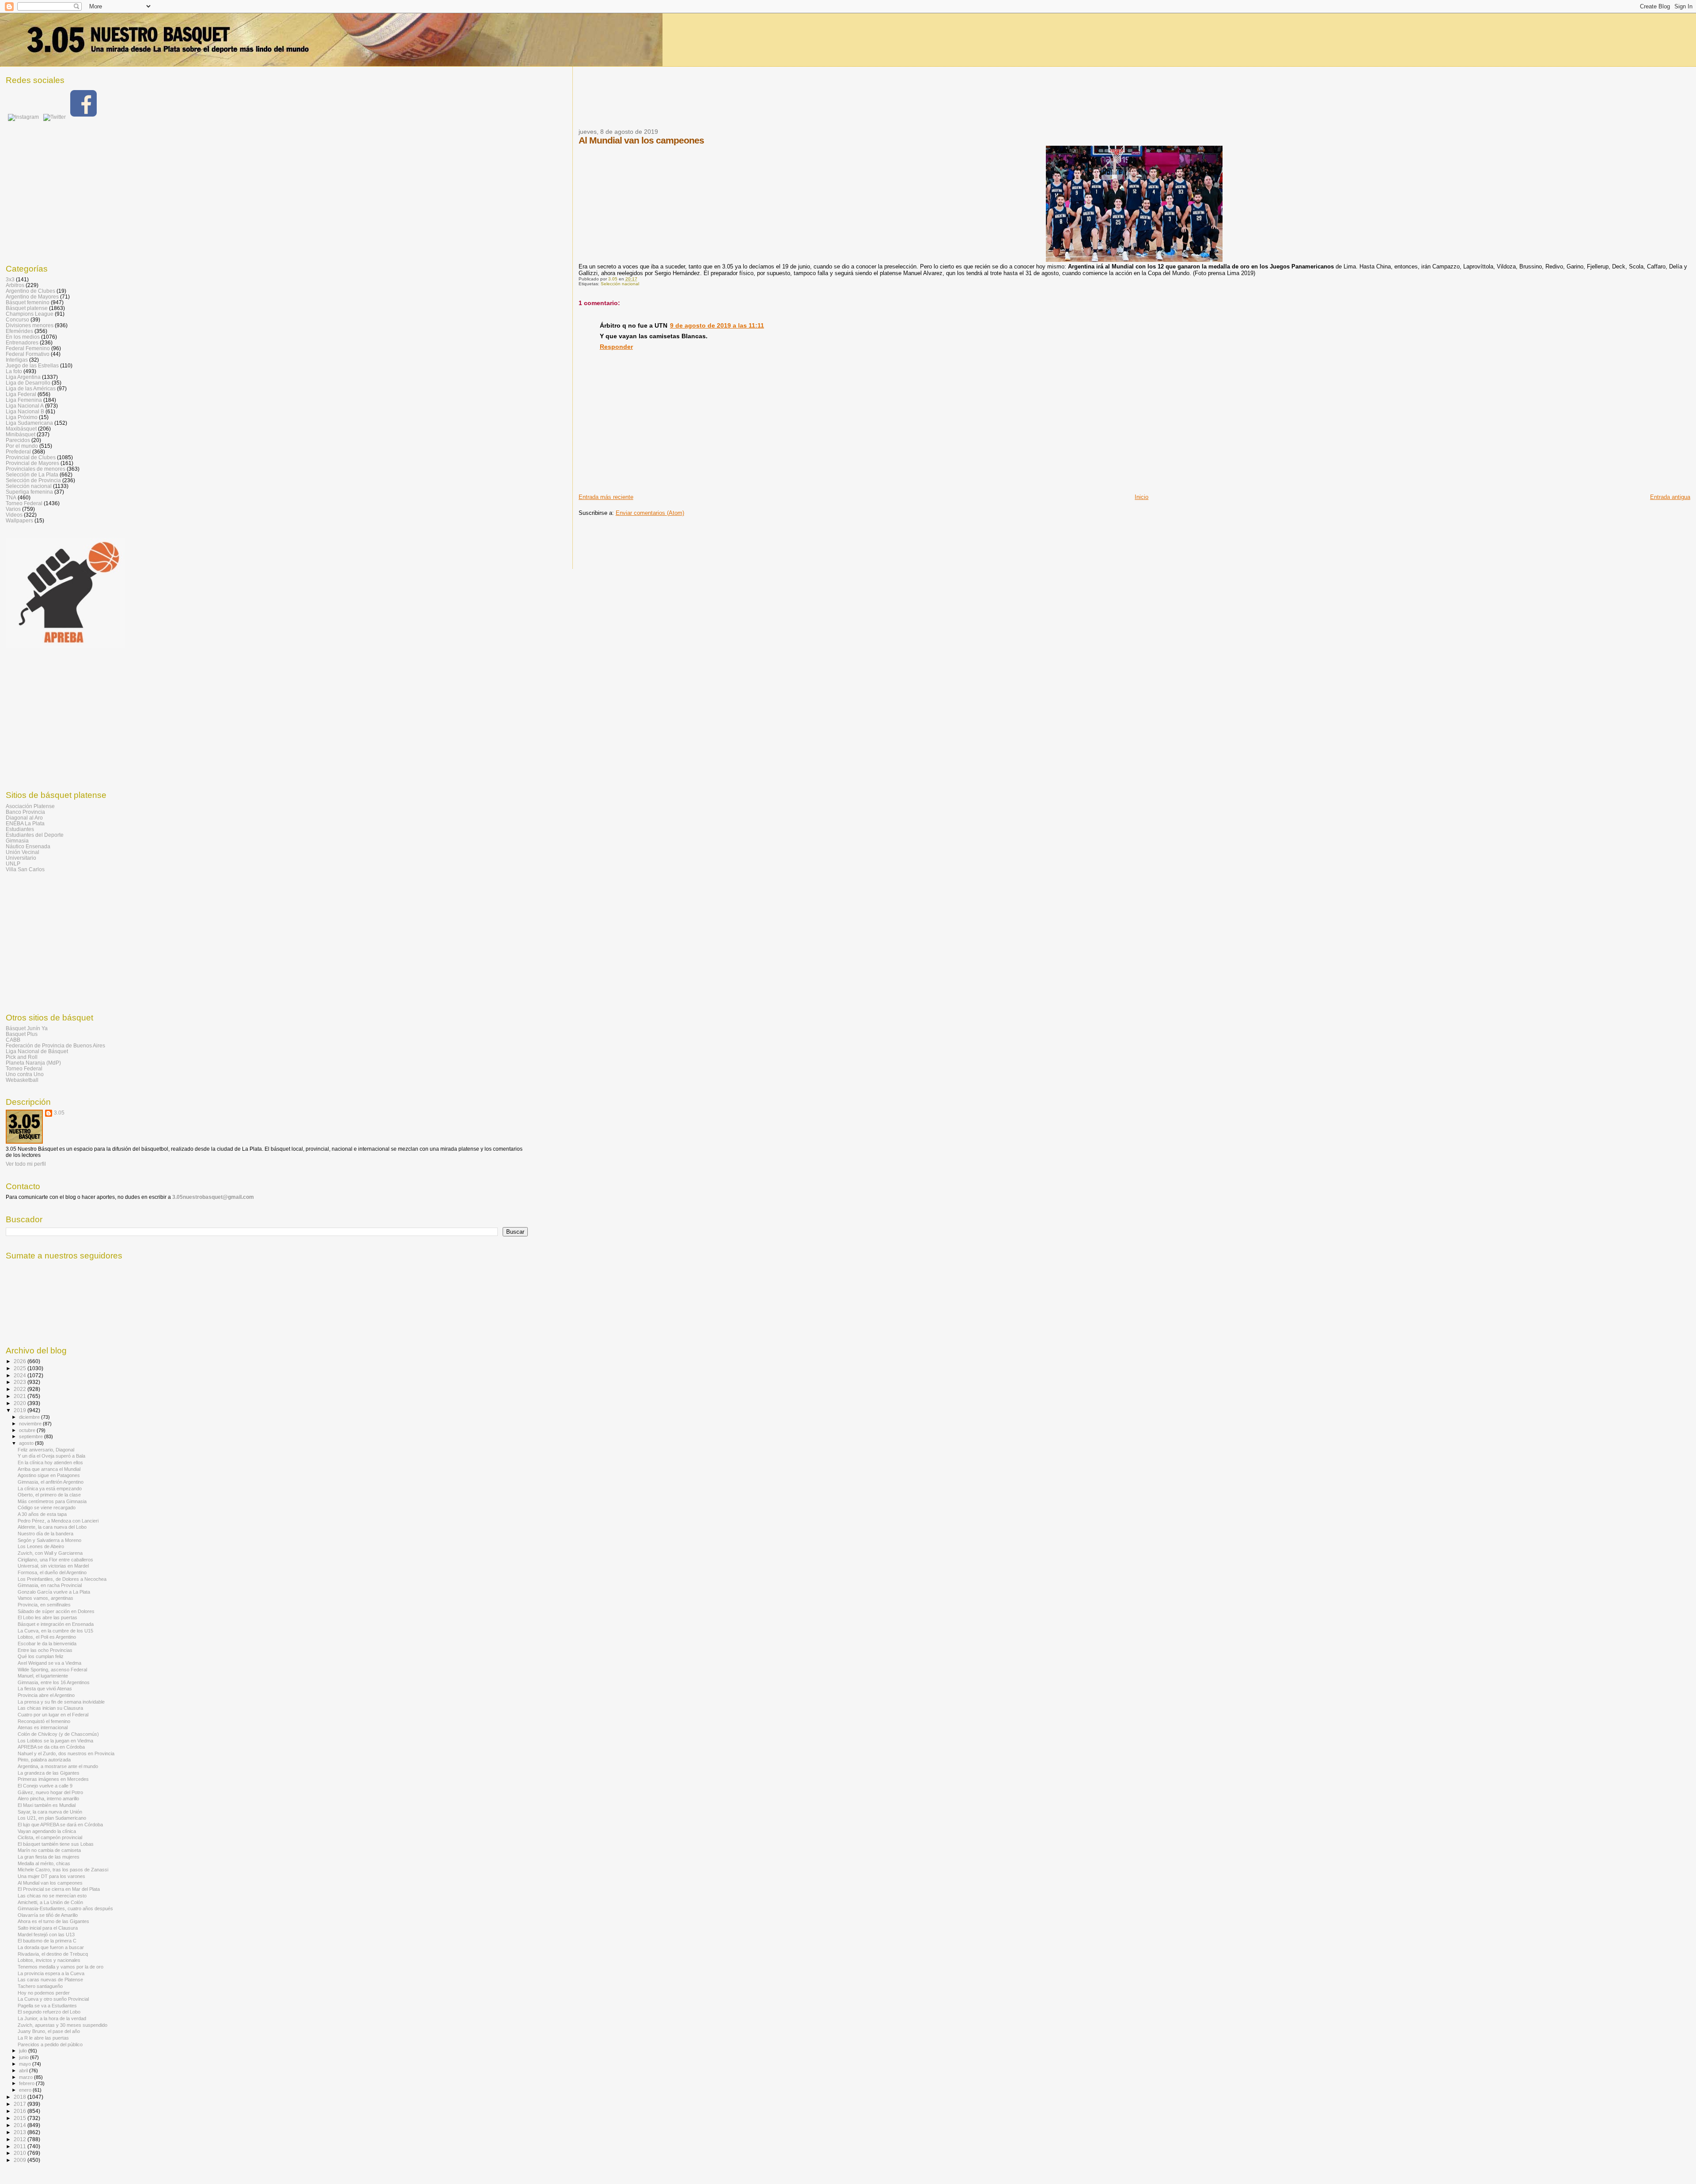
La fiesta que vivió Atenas (45, 1689)
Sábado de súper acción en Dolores (56, 1611)
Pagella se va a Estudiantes (47, 2006)
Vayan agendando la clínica (47, 1831)
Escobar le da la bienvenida (47, 1644)
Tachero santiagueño (40, 1986)
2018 (21, 2097)
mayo (26, 2064)
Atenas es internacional (43, 1727)
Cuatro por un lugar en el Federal (53, 1715)
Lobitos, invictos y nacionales (49, 1960)
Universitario (21, 858)
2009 (21, 2160)
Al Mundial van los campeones (50, 1883)
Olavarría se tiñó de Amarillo (48, 1915)
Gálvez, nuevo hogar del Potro (50, 1792)
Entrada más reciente (606, 497)
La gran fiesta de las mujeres (49, 1857)
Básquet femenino (28, 302)
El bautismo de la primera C (47, 1941)
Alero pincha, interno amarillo (48, 1799)
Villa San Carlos (25, 869)
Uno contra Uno (25, 1074)
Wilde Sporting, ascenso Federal (52, 1670)
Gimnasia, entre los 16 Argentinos (54, 1682)
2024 (21, 1375)
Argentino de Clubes (30, 291)
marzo (26, 2077)
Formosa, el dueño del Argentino (52, 1572)
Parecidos (18, 440)
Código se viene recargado (47, 1508)
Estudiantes (20, 829)
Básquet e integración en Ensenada (56, 1624)
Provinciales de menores (36, 469)
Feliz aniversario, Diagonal (46, 1450)
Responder (616, 347)
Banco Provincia (25, 812)
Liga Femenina (24, 400)
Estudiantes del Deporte (35, 835)
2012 (21, 2139)
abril (24, 2071)
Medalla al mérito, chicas (44, 1863)
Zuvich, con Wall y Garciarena (50, 1553)
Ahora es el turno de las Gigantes (53, 1921)
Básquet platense (27, 308)
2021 (21, 1396)
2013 (21, 2132)
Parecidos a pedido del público (50, 2044)
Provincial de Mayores (32, 463)
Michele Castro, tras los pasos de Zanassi (63, 1870)
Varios (13, 509)
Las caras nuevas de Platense (50, 1980)
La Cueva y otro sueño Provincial (53, 1999)
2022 (21, 1389)
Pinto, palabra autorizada (44, 1760)
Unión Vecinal (23, 852)
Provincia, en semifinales (44, 1605)
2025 (21, 1368)
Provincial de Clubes (31, 457)
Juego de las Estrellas (32, 365)
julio (24, 2051)
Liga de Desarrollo (28, 383)
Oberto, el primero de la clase (49, 1495)
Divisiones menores (30, 325)
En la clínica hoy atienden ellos (50, 1462)
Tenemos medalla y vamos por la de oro (61, 1967)
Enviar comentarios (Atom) (650, 513)
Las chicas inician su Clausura (50, 1708)
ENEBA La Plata (25, 823)
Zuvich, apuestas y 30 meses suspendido (62, 2025)
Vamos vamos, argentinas (45, 1598)
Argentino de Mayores (32, 297)
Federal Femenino (28, 348)
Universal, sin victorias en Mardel (53, 1566)
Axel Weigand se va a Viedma (49, 1663)
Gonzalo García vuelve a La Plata (54, 1592)
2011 (21, 2146)
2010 (21, 2153)
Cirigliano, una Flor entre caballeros (55, 1560)
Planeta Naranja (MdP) (33, 1063)
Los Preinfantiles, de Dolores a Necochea (62, 1579)
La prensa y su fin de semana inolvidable (61, 1702)
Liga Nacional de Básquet (37, 1051)
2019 (21, 1410)
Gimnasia (17, 841)
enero (26, 2090)
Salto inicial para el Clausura (48, 1928)
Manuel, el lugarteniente (43, 1676)
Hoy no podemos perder (44, 1993)
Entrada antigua (1670, 497)
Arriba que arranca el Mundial (49, 1469)
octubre (28, 1430)
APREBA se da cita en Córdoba (51, 1747)
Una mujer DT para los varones (51, 1876)
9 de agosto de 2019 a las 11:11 (717, 325)
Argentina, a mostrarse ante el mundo (58, 1766)
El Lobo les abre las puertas (47, 1617)
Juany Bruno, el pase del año (49, 2031)
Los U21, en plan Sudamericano (52, 1818)
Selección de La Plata (32, 474)
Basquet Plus (22, 1034)
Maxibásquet (21, 429)
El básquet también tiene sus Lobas (56, 1844)
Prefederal (18, 452)
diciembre (30, 1417)
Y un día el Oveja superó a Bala (51, 1456)
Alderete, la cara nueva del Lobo (52, 1527)
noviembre (31, 1424)
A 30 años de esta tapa (42, 1514)
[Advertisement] (739, 103)
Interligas (17, 360)
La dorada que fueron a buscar (51, 1947)
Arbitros (15, 285)
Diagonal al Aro (24, 818)
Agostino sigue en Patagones (49, 1475)
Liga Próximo (22, 417)
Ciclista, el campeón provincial (50, 1837)
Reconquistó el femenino (44, 1721)
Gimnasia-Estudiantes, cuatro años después (65, 1908)
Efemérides (19, 331)
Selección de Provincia (33, 480)
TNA (11, 497)
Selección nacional (620, 284)
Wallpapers (19, 520)
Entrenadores (22, 342)
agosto (27, 1443)
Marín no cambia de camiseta (49, 1850)
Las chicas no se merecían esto (52, 1896)
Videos (14, 515)
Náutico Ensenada (28, 846)
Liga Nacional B (25, 411)
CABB (13, 1040)
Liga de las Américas (31, 388)
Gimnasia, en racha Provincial (50, 1585)
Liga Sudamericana (29, 423)
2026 (21, 1361)
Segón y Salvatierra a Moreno (49, 1540)
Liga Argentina (23, 377)
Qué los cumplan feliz (41, 1656)
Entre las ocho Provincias (45, 1650)
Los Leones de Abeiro (41, 1546)
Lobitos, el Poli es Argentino (47, 1637)
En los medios (23, 337)
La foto (14, 371)
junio (25, 2057)
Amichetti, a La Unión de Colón (50, 1902)
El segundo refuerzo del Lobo (49, 2012)
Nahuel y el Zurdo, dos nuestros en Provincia (66, 1753)
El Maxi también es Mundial (47, 1805)
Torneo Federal (24, 503)
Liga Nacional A (25, 406)
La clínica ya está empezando (50, 1489)
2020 (21, 1403)
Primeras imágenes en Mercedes (53, 1779)
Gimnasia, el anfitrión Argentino (51, 1482)
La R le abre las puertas (43, 2038)
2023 (21, 1382)
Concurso (17, 319)
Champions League (30, 314)
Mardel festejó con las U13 (46, 1935)
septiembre (32, 1436)
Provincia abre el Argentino (46, 1695)
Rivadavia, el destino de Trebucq (53, 1954)
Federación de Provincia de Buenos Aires (55, 1045)
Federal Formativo (28, 354)
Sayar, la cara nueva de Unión (50, 1812)
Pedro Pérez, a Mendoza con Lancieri (58, 1521)
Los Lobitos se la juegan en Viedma (55, 1741)
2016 (21, 2111)
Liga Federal (21, 394)
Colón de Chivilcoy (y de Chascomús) (58, 1734)
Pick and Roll (22, 1057)
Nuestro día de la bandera (45, 1534)
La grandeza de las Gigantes (49, 1773)
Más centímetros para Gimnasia (52, 1501)
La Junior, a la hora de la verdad (52, 2018)
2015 (21, 2118)
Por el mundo (22, 446)
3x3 (10, 279)
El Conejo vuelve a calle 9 (45, 1786)
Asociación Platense (30, 806)
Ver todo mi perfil (26, 1164)
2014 (21, 2125)
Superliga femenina (29, 492)
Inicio (1141, 497)
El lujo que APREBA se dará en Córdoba (60, 1825)
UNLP (13, 863)
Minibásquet (21, 434)
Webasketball (22, 1080)
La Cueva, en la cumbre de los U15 (55, 1631)
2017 (21, 2104)
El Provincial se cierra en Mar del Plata (59, 1889)
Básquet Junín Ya (27, 1028)
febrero (27, 2083)
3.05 (59, 1113)
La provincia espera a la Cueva (51, 1973)
